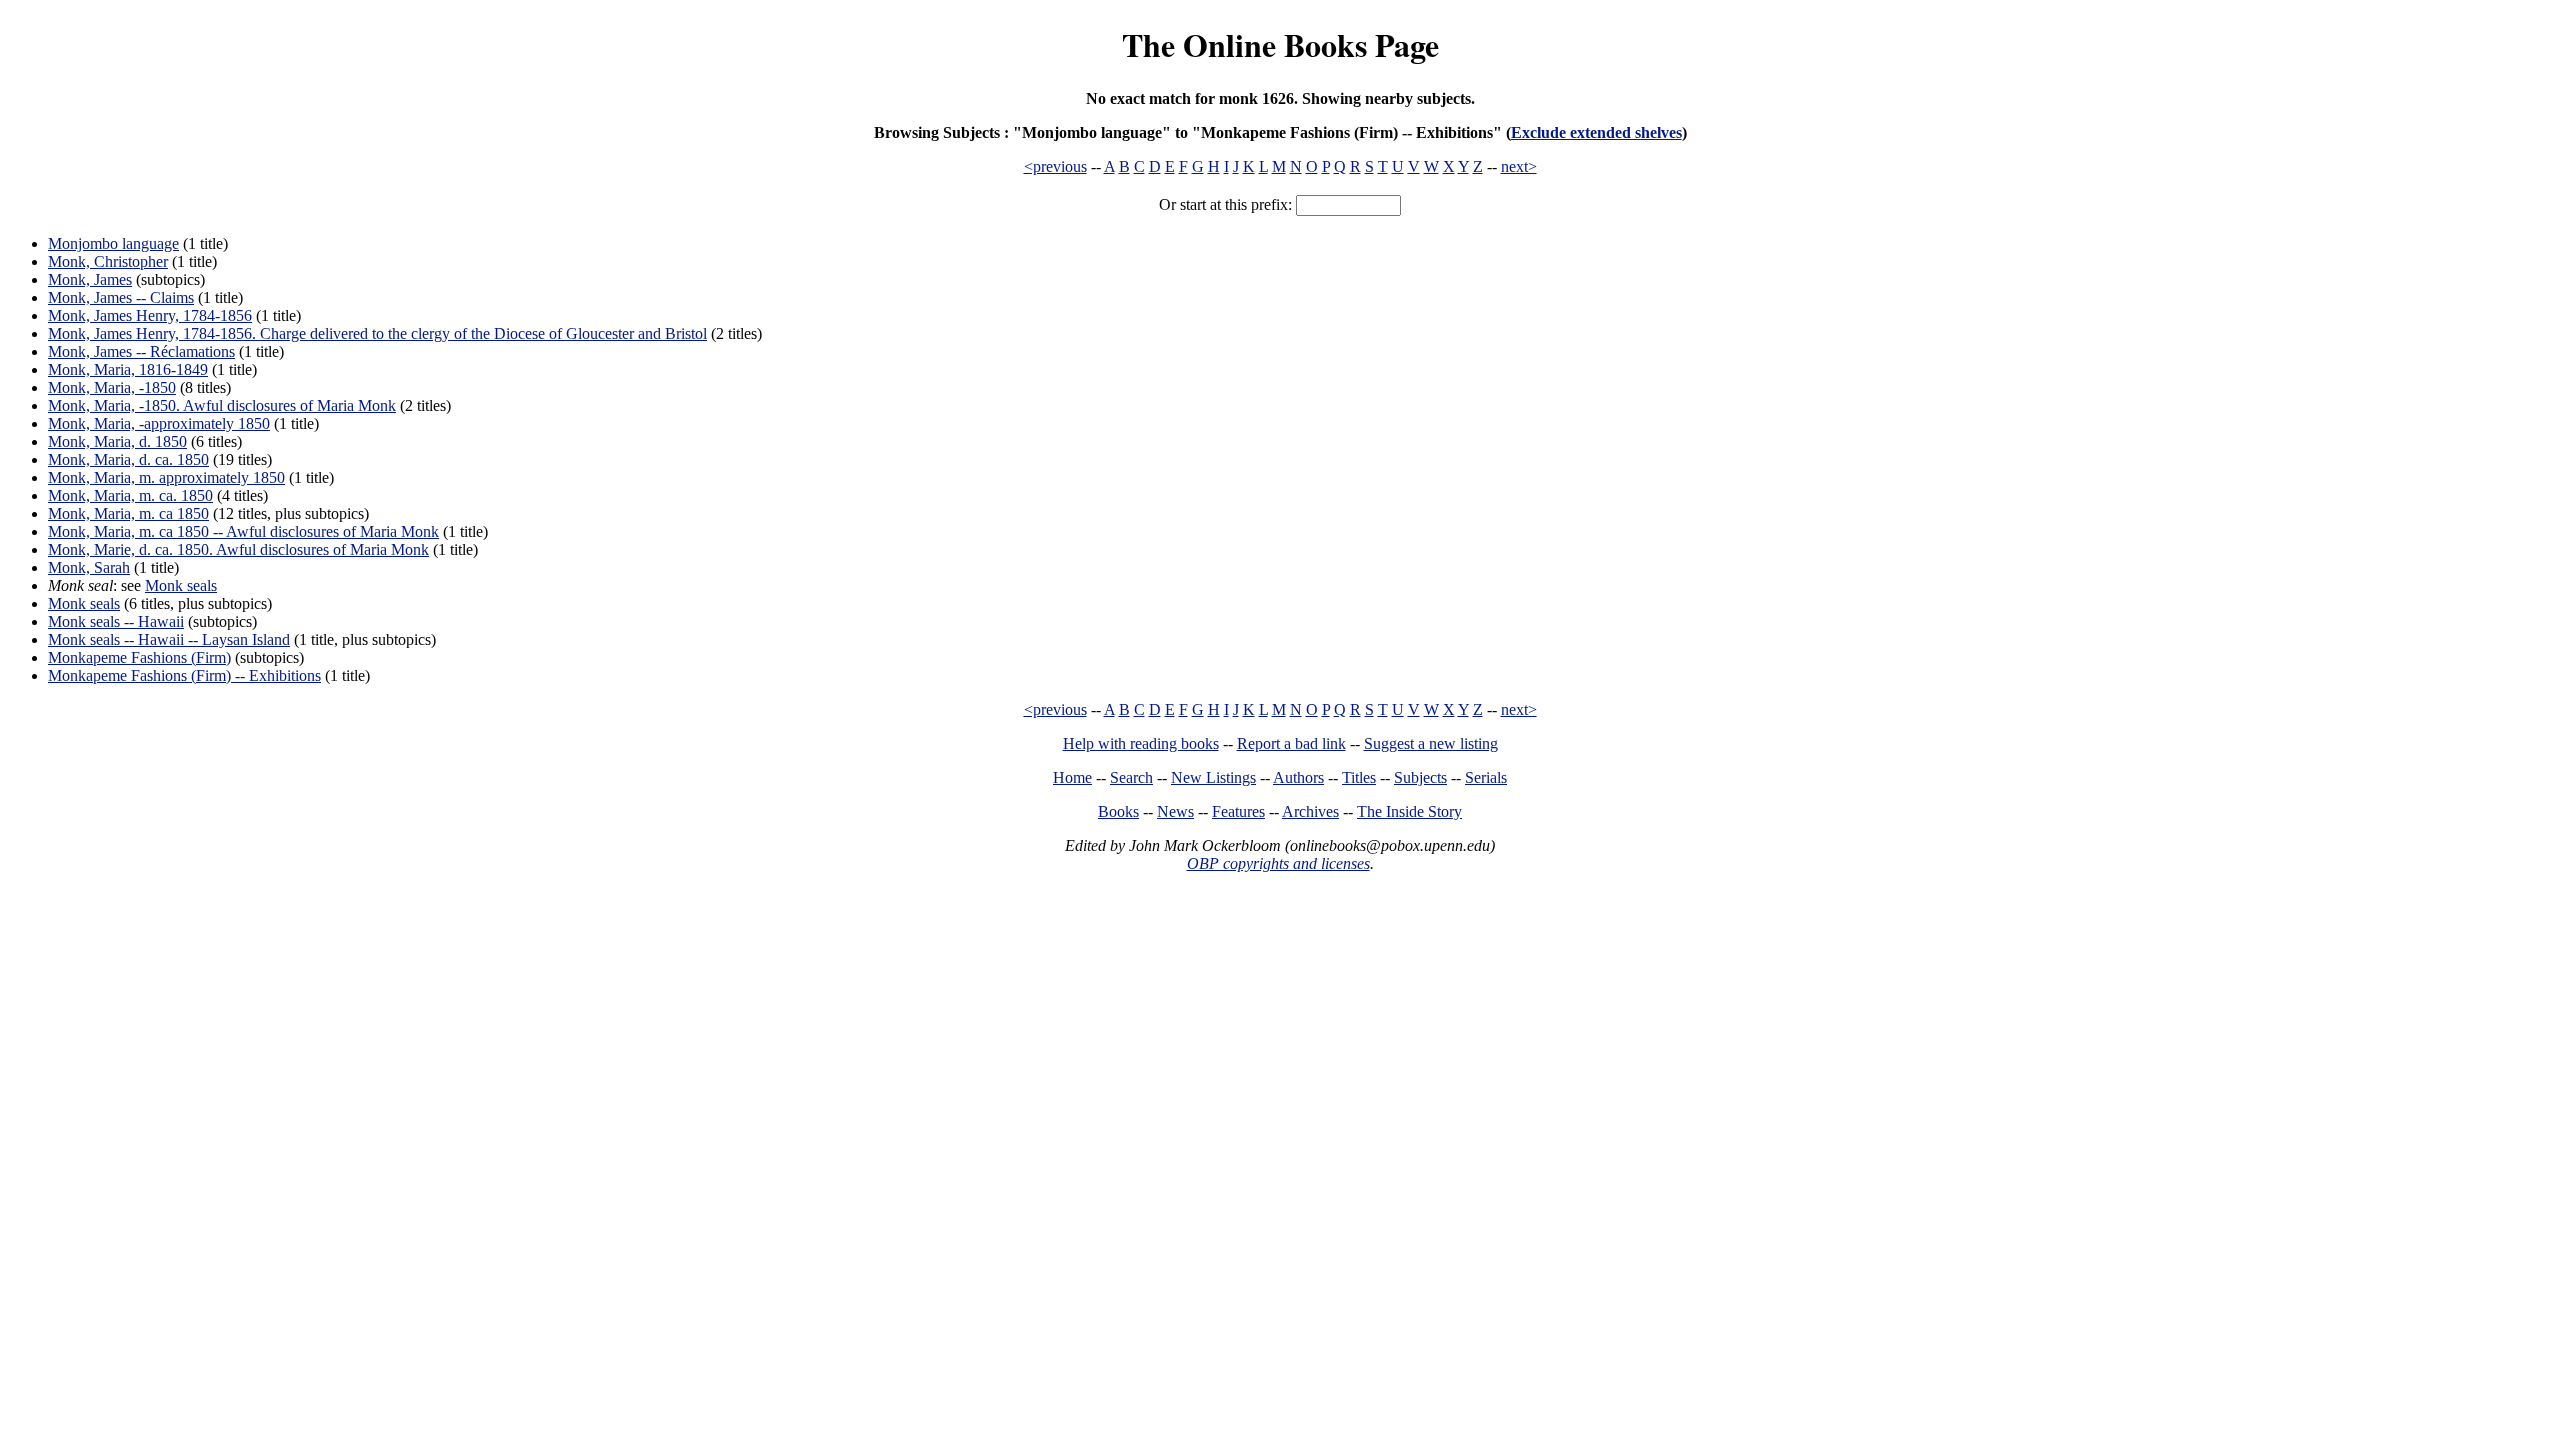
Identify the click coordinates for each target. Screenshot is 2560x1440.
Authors (1298, 777)
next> (1519, 166)
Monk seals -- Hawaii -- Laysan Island (169, 639)
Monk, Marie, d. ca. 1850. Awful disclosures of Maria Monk (238, 549)
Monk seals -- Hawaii (116, 621)
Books (1118, 811)
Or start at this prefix (1223, 204)
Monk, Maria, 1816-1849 (128, 369)
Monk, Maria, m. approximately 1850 (166, 477)
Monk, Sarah (89, 567)
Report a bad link (1291, 743)
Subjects (1420, 777)
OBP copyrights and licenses (1278, 863)
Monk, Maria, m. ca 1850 (128, 513)
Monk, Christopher (108, 261)
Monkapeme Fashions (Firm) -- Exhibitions (184, 675)
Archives (1310, 811)
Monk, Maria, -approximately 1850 (159, 423)
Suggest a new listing (1431, 743)
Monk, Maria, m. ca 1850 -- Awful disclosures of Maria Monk (243, 531)
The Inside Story (1409, 811)
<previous (1055, 166)
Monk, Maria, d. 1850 (117, 441)
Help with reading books (1141, 743)
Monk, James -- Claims (121, 297)
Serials (1486, 777)
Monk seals (181, 585)
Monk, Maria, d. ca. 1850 (128, 459)
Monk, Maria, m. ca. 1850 (130, 495)
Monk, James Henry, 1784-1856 (150, 315)
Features (1238, 811)
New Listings (1213, 777)
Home (1072, 777)
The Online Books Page (1280, 44)
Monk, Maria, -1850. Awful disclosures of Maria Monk (222, 405)
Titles (1359, 777)
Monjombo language (113, 243)
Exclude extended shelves (1596, 132)
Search (1131, 777)
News (1175, 811)
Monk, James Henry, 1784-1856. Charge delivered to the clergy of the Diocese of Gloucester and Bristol (377, 333)
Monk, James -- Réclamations (141, 351)
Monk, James (90, 279)
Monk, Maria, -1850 (112, 387)
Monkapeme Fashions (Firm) (139, 657)
